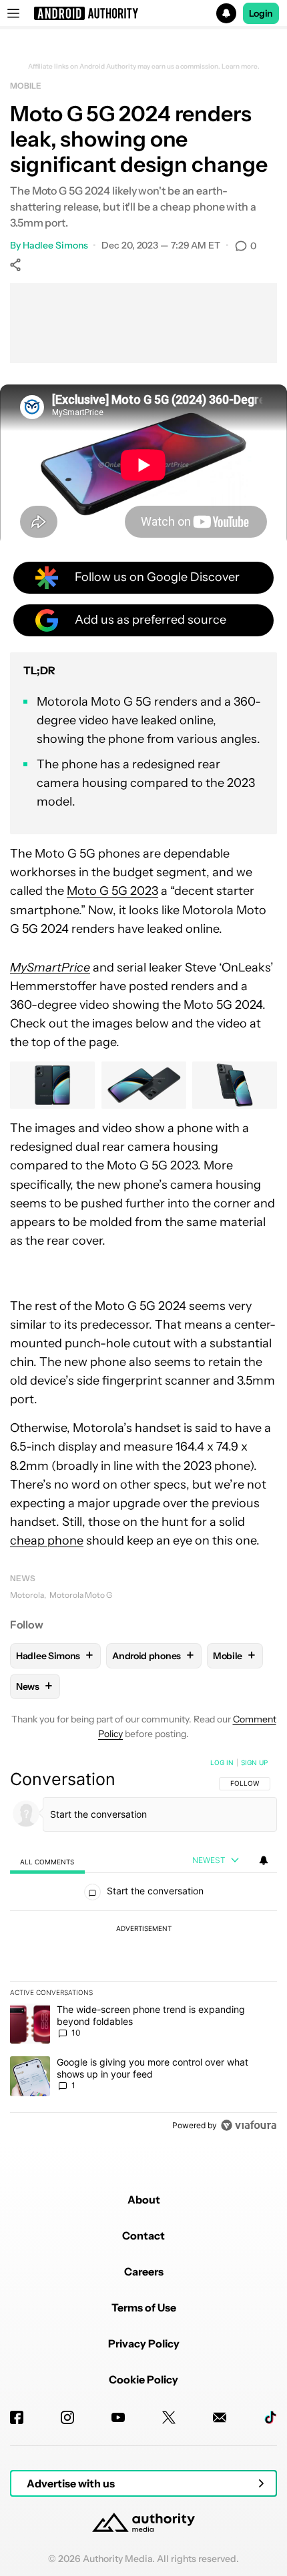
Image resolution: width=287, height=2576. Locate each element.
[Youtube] (118, 2417)
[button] (143, 13)
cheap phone (47, 1541)
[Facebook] (17, 2417)
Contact (143, 2236)
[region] (143, 1947)
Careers (144, 2271)
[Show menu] (13, 13)
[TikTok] (270, 2417)
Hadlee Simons (55, 245)
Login (261, 13)
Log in (222, 1762)
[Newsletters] (220, 2417)
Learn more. (241, 67)
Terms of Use (144, 2307)
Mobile (25, 86)
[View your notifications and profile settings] (264, 1860)
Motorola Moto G (81, 1595)
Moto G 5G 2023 (112, 891)
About (144, 2200)
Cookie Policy (143, 2379)
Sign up (254, 1762)
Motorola (27, 1595)
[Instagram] (67, 2417)
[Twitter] (169, 2417)
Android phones (153, 1655)
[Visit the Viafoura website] (249, 2125)
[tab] (47, 1861)
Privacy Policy (144, 2343)
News (23, 1578)
